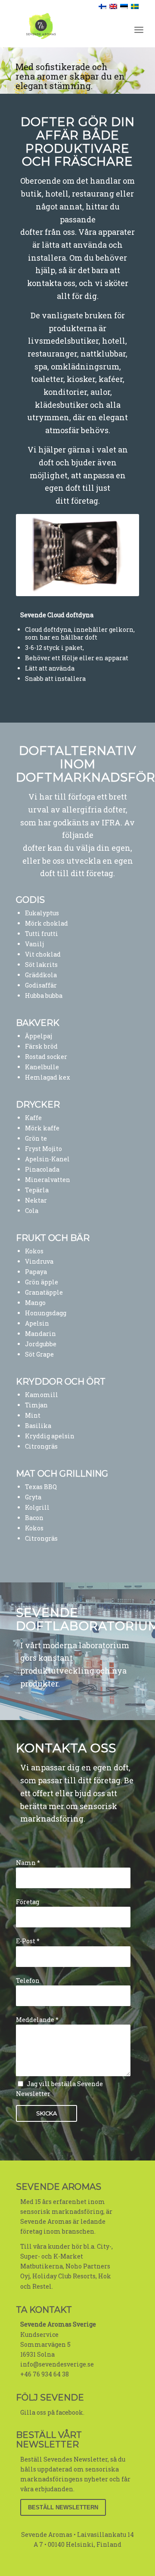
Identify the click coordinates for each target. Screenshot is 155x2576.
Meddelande (37, 2020)
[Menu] (139, 30)
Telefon (28, 1980)
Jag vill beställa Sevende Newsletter (59, 2089)
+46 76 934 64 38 (45, 2374)
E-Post (28, 1941)
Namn (28, 1863)
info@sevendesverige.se (57, 2364)
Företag (28, 1902)
